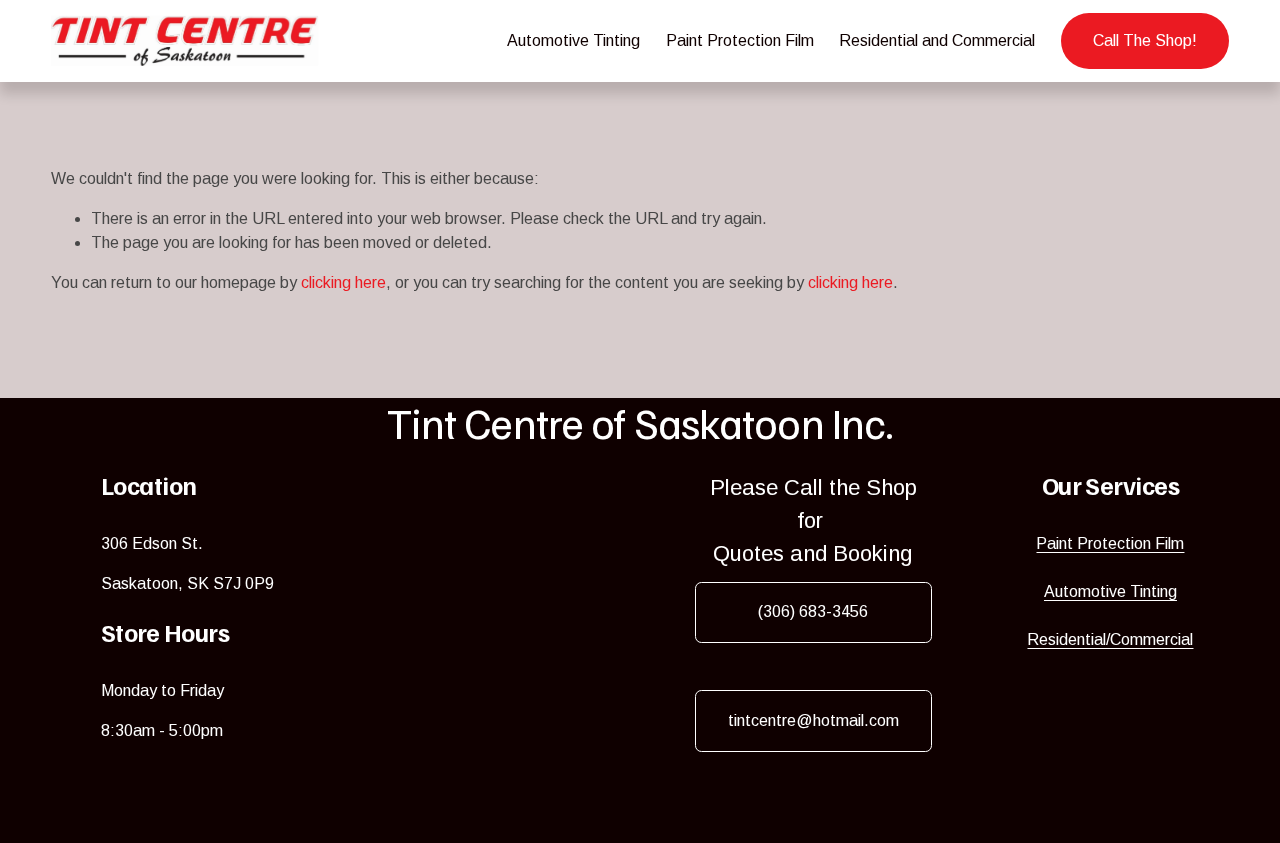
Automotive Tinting (573, 40)
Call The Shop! (1145, 40)
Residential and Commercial (937, 40)
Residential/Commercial (1110, 639)
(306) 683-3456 (813, 611)
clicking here (343, 282)
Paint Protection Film (740, 40)
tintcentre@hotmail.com (813, 720)
